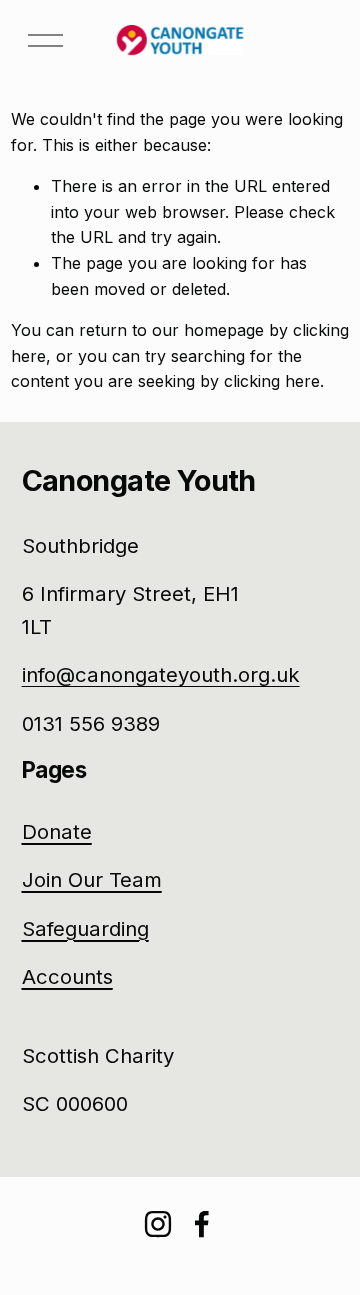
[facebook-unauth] (202, 1224)
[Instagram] (158, 1224)
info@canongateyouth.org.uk (161, 674)
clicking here (272, 381)
